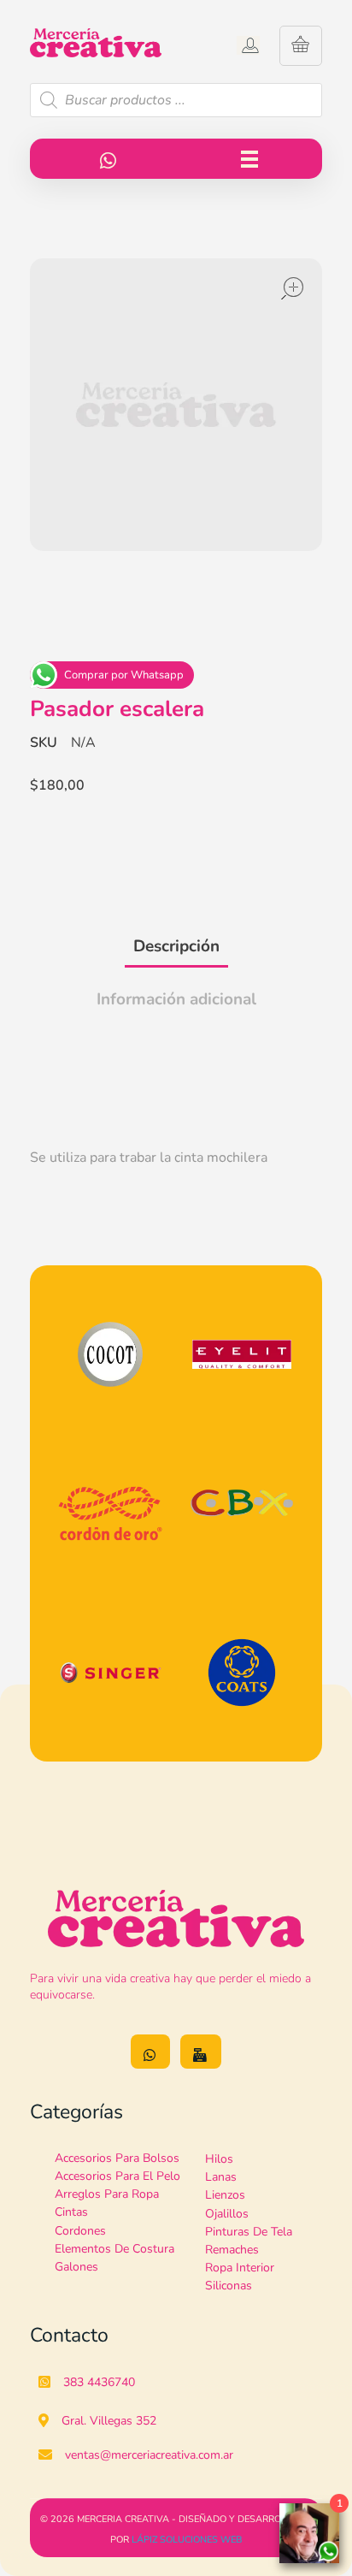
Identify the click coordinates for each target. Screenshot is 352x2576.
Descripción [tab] (176, 946)
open (292, 288)
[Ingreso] (248, 45)
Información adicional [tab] (176, 999)
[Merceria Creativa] (103, 43)
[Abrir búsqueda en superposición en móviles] (176, 100)
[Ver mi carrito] (300, 46)
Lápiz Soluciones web (187, 2540)
